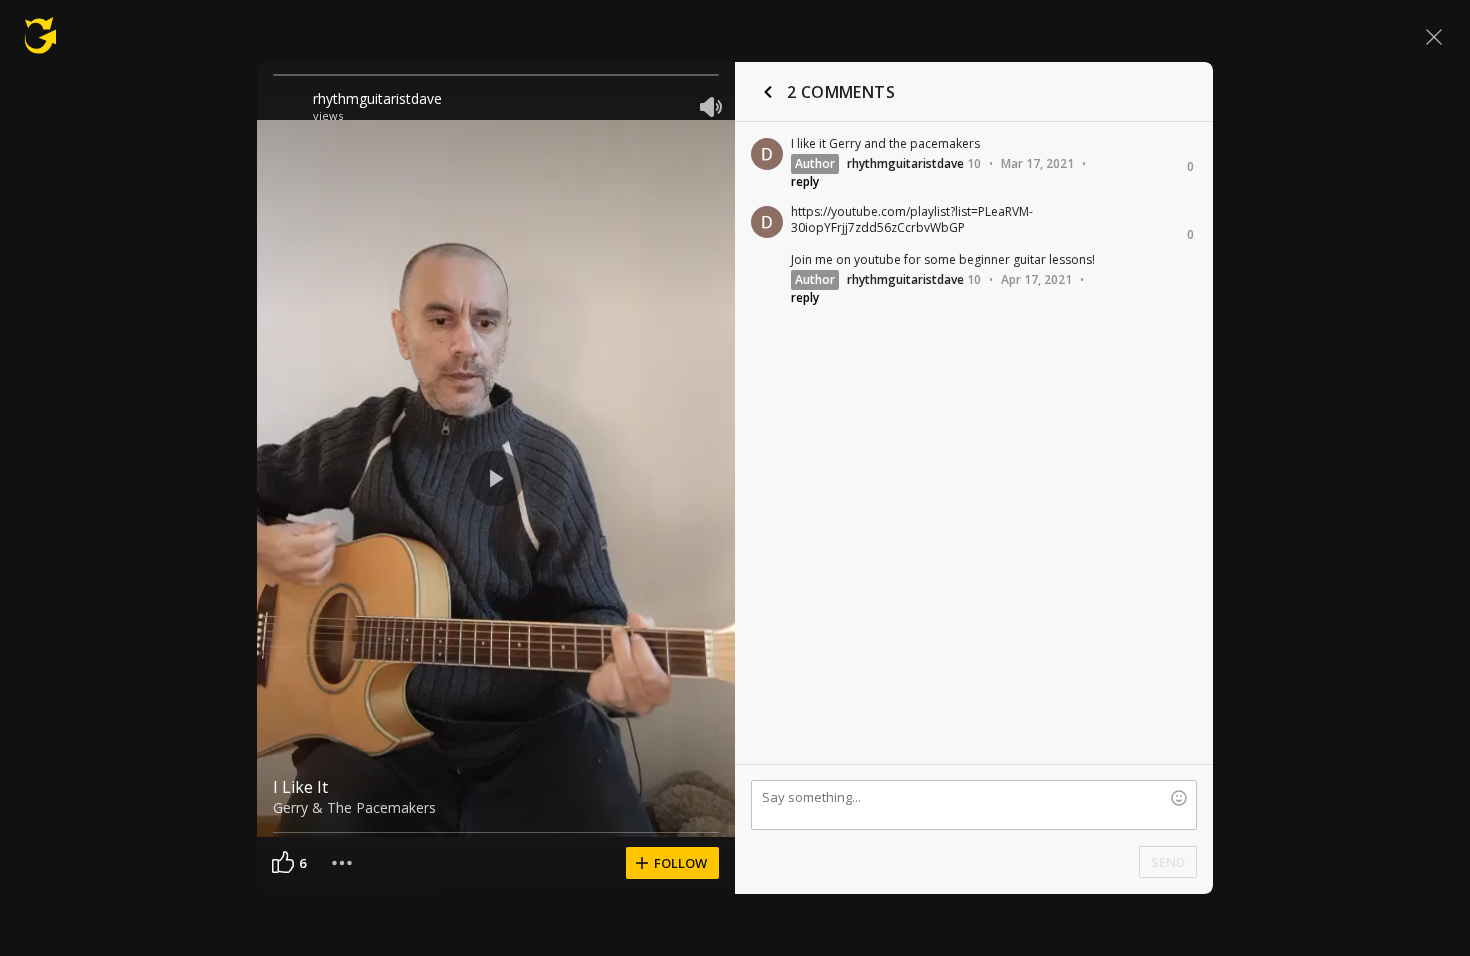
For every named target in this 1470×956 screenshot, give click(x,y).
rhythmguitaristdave (377, 98)
